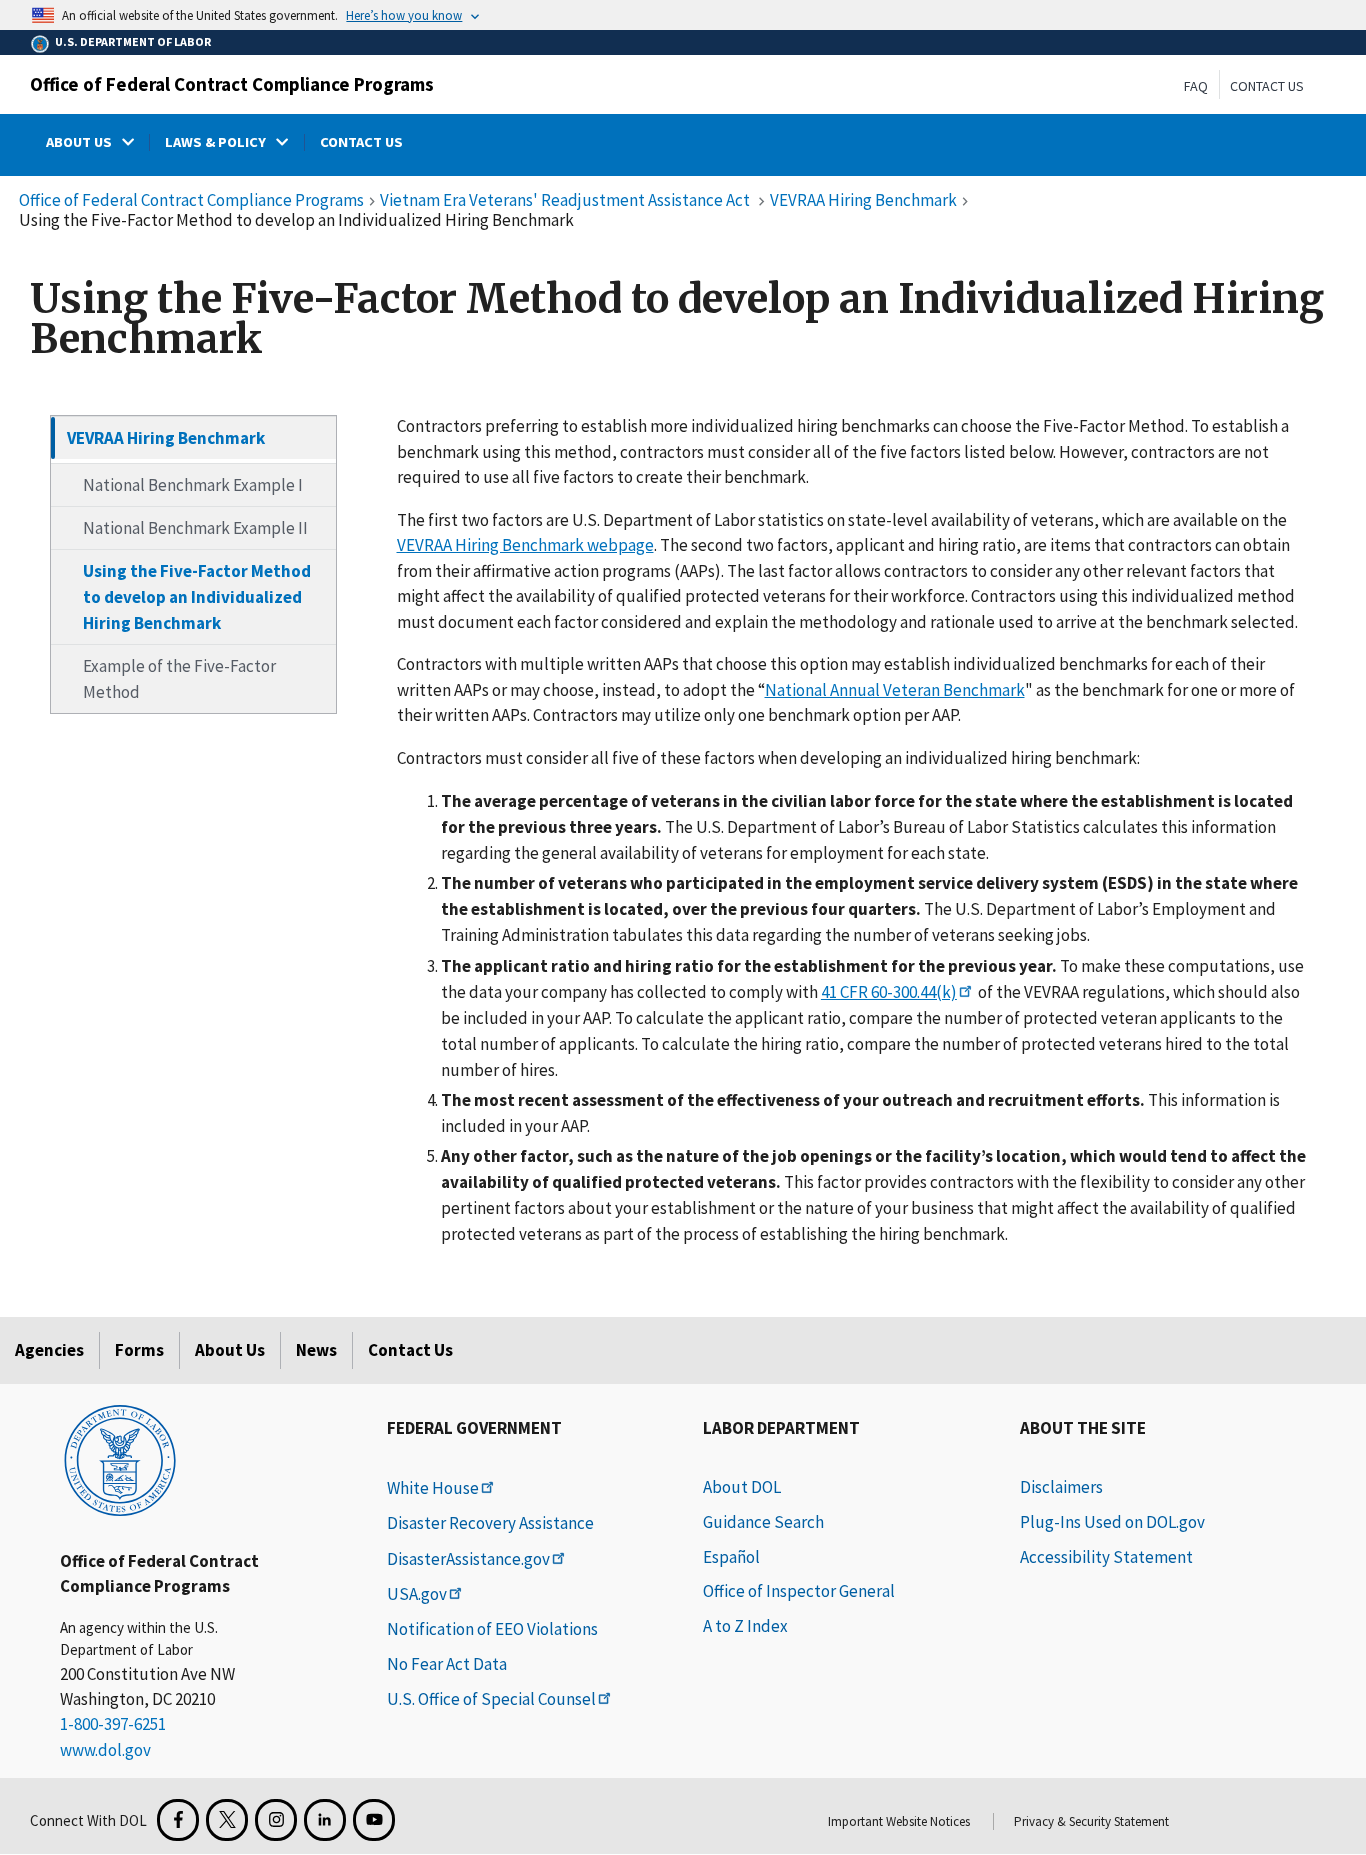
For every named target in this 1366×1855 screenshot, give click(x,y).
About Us (230, 1350)
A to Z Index (745, 1626)
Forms (139, 1350)
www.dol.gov (105, 1750)
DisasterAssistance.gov (468, 1559)
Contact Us (1267, 86)
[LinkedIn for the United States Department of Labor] (325, 1820)
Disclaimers (1061, 1487)
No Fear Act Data (447, 1664)
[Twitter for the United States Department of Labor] (227, 1820)
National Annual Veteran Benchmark (895, 689)
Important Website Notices (899, 1821)
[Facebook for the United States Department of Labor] (178, 1820)
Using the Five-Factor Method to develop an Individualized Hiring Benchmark (197, 597)
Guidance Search (763, 1522)
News (316, 1350)
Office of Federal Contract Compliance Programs (232, 84)
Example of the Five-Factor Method (179, 679)
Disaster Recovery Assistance (490, 1523)
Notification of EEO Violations (492, 1629)
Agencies (49, 1350)
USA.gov (417, 1594)
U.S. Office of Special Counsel (491, 1699)
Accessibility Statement (1106, 1557)
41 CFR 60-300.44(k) (889, 991)
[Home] (120, 1459)
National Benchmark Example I (193, 485)
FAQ (1196, 86)
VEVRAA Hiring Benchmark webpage (525, 545)
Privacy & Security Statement (1091, 1821)
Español (731, 1557)
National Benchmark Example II (195, 528)
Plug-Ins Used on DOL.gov (1112, 1522)
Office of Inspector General (799, 1591)
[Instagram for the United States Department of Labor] (276, 1820)
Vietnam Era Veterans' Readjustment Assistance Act (566, 200)
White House (433, 1488)
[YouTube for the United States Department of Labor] (374, 1820)
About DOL (742, 1487)
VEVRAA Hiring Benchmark (863, 200)
